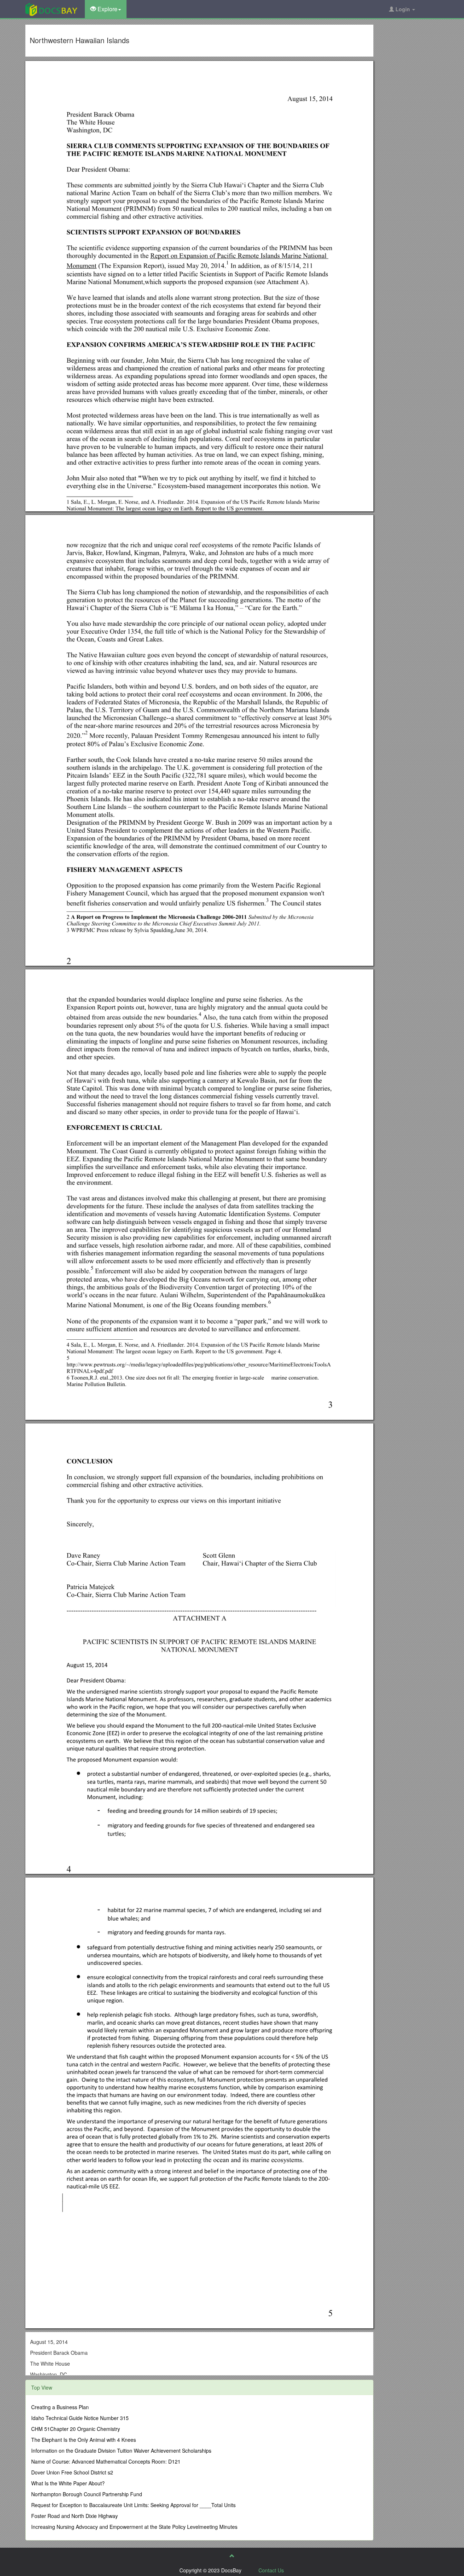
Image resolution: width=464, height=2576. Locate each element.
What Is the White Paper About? (68, 2483)
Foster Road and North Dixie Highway (74, 2516)
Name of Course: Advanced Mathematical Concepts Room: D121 (106, 2461)
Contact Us (271, 2570)
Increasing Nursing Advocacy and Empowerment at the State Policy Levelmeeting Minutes (134, 2527)
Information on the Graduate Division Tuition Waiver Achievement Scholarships (121, 2451)
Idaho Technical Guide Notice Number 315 (80, 2418)
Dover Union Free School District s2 (72, 2472)
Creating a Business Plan (60, 2407)
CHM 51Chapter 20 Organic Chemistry (76, 2429)
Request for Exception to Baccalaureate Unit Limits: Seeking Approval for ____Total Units (133, 2505)
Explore (107, 9)
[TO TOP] (232, 2556)
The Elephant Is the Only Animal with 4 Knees (84, 2440)
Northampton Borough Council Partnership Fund (87, 2494)
